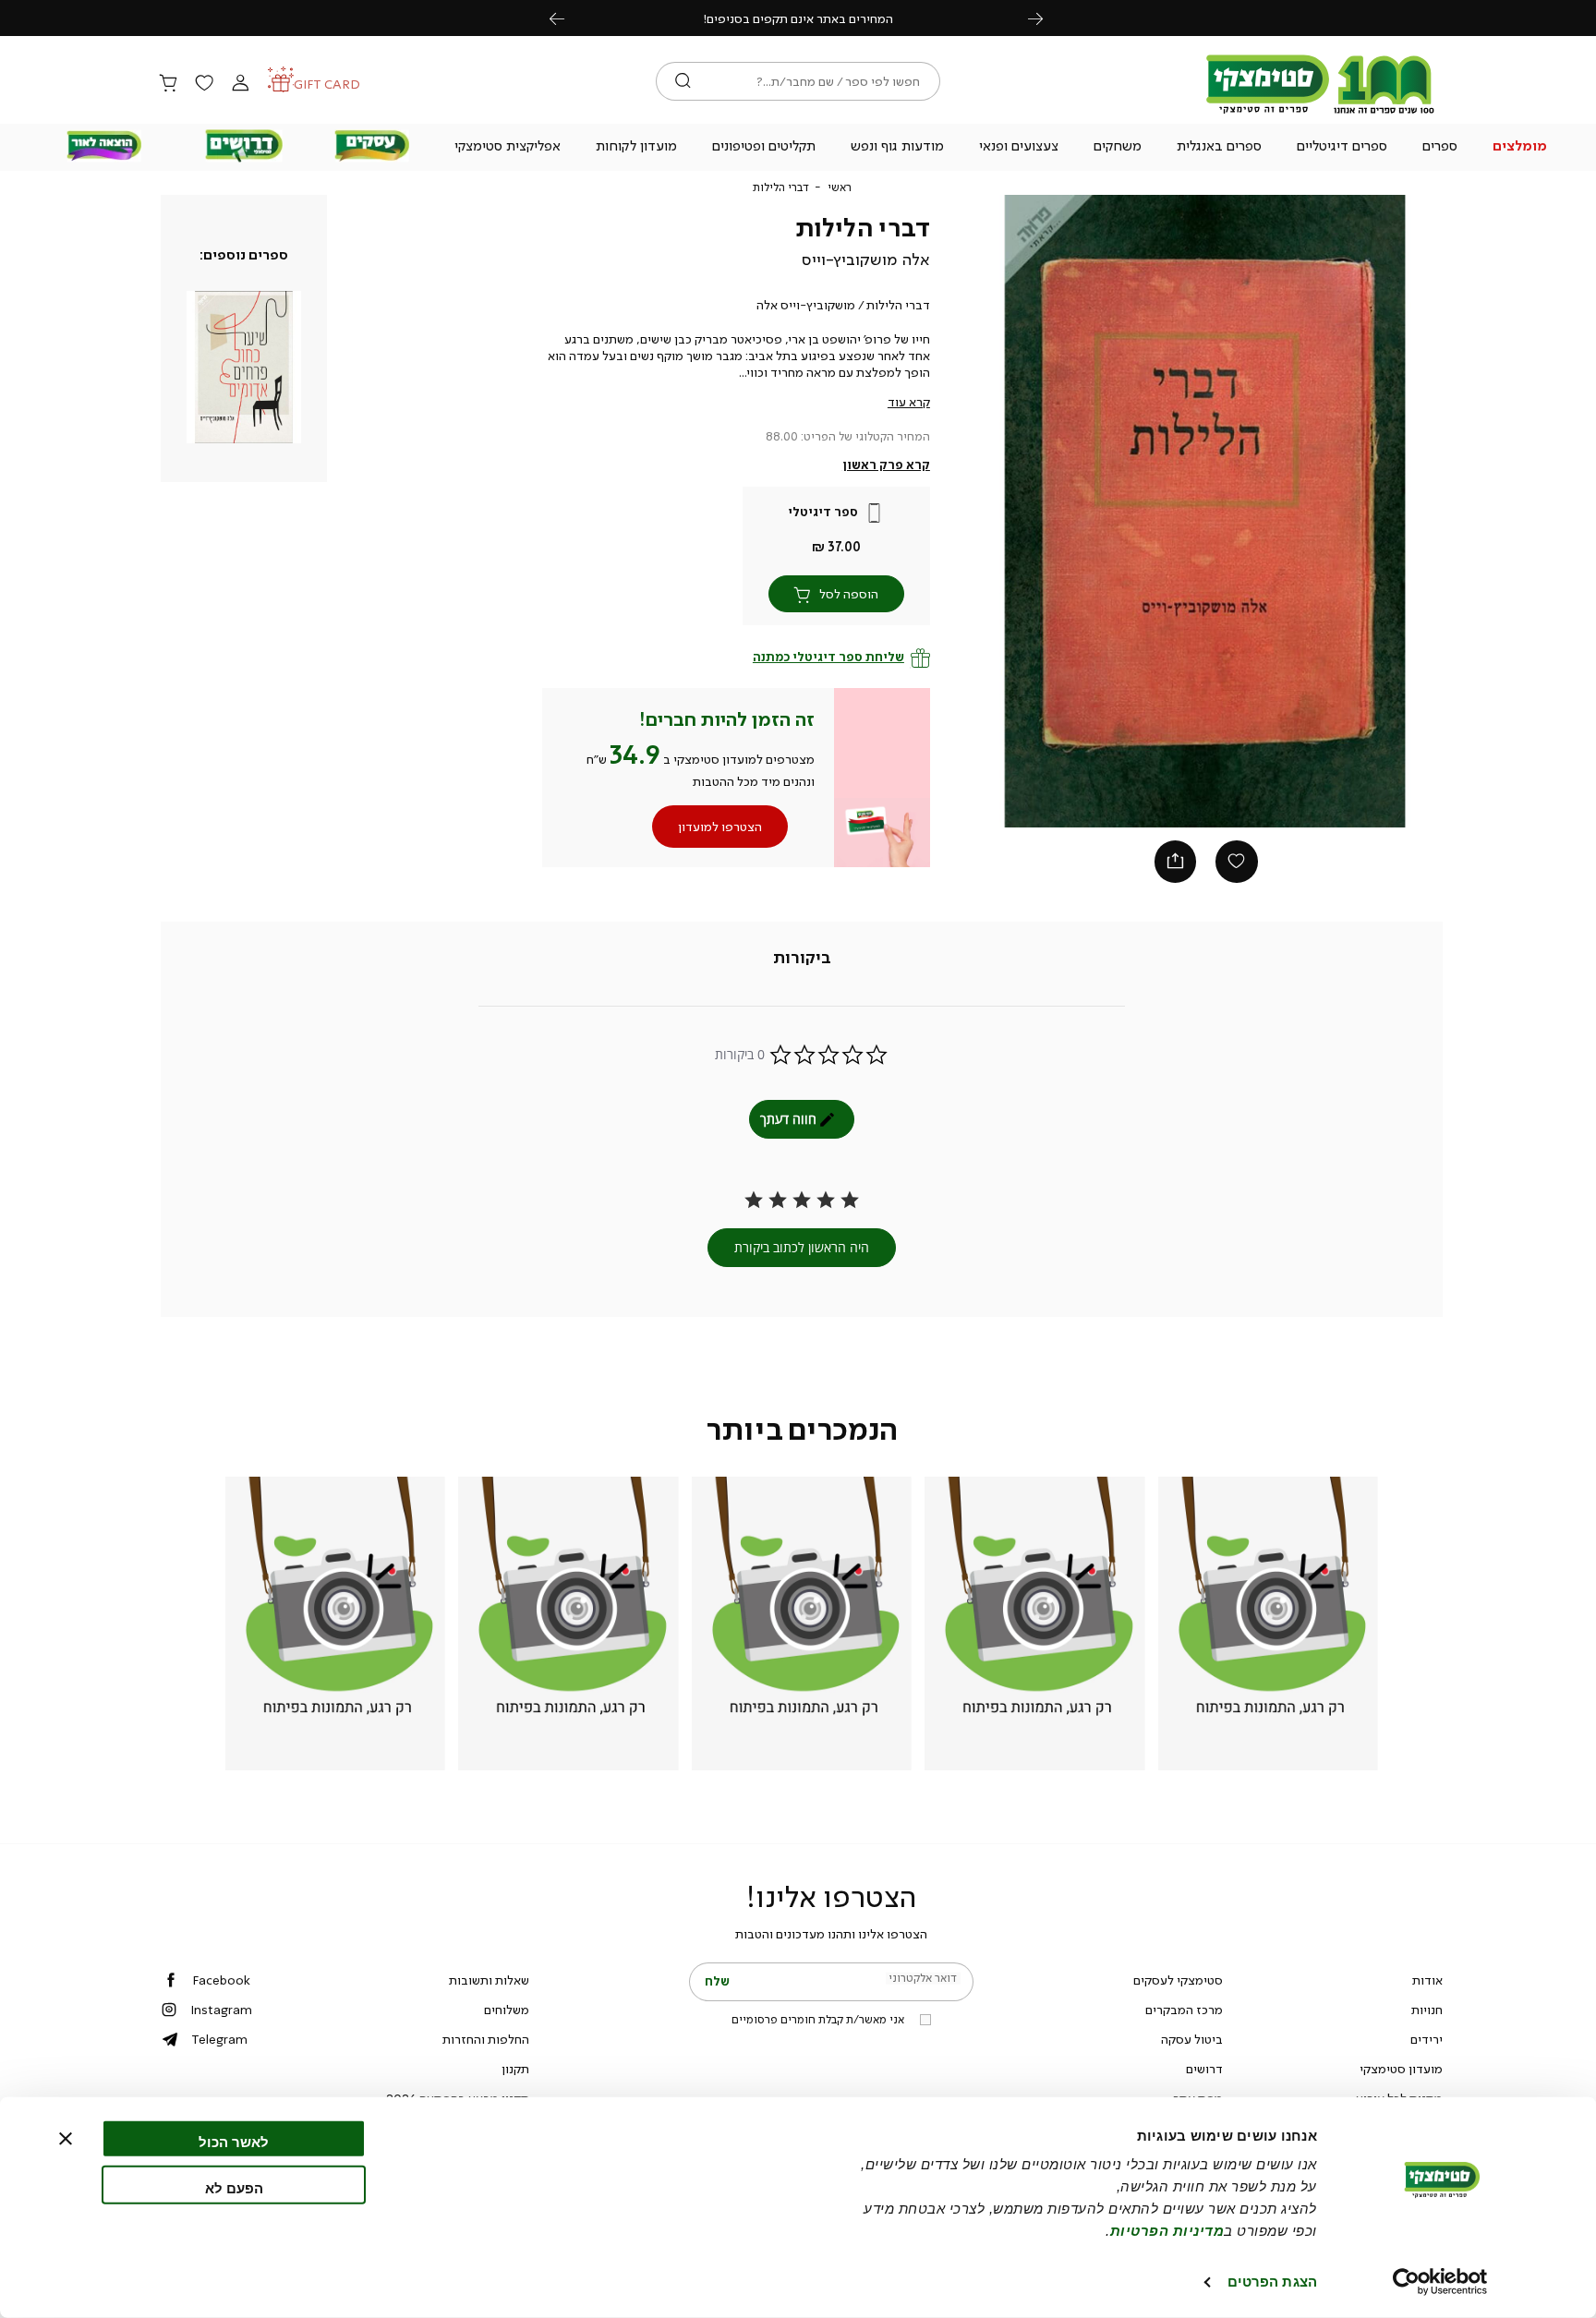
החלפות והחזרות (486, 2039)
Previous (567, 18)
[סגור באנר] (66, 2139)
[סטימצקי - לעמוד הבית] (1321, 113)
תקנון (515, 2069)
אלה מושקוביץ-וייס (866, 260)
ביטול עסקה (1192, 2039)
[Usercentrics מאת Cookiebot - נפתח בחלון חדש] (1440, 2282)
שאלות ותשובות (489, 1980)
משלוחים (507, 2010)
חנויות (1427, 2010)
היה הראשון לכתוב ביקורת (802, 1247)
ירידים (1427, 2039)
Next (1046, 18)
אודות (1427, 1980)
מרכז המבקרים (1184, 2010)
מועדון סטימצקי (1401, 2069)
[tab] (802, 959)
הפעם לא (234, 2187)
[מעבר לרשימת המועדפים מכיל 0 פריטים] (204, 84)
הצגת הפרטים (1272, 2282)
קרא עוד (909, 402)
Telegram (219, 2039)
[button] (1520, 148)
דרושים (1204, 2069)
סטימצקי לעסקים (1178, 1980)
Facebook (221, 1980)
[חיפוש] (683, 81)
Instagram (221, 2010)
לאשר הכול (234, 2142)
